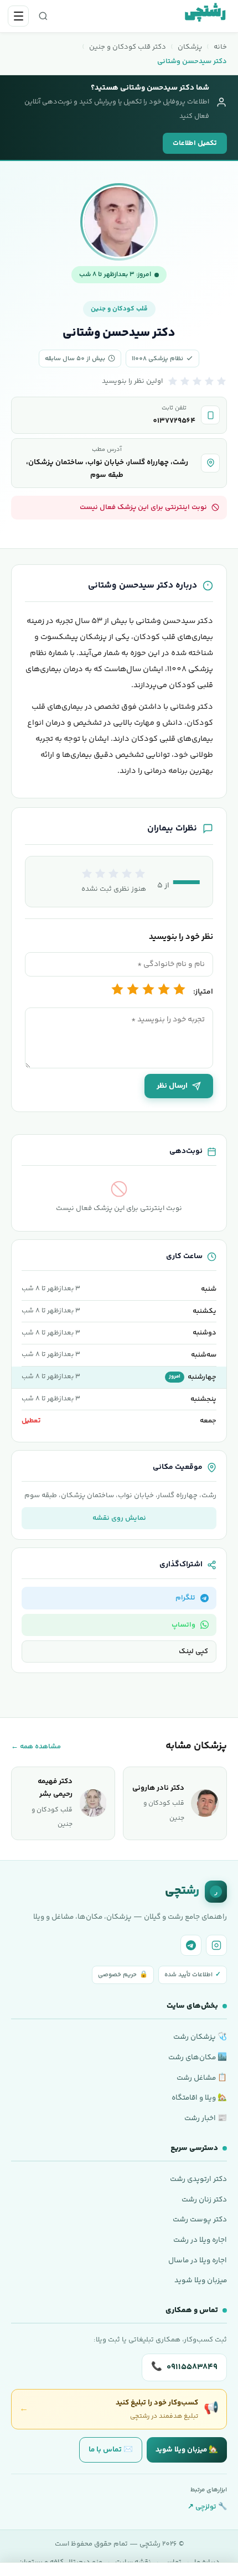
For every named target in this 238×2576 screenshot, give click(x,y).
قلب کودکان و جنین (119, 309)
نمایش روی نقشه (119, 1518)
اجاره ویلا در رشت (200, 2240)
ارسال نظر (172, 1086)
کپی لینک (193, 1651)
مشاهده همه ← (36, 1747)
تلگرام (185, 1598)
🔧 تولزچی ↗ (207, 2507)
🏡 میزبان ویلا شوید (187, 2450)
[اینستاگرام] (216, 1945)
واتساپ (183, 1625)
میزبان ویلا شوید (201, 2280)
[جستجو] (43, 16)
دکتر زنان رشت (204, 2200)
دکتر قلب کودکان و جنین (128, 47)
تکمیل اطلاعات (195, 143)
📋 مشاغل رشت (202, 2078)
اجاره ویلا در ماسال (198, 2260)
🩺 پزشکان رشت (200, 2037)
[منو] (18, 16)
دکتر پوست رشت (200, 2219)
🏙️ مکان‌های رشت (198, 2057)
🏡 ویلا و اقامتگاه (199, 2098)
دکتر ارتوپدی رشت (198, 2179)
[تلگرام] (191, 1945)
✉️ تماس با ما (111, 2450)
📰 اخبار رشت (206, 2118)
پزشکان (190, 47)
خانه (220, 47)
